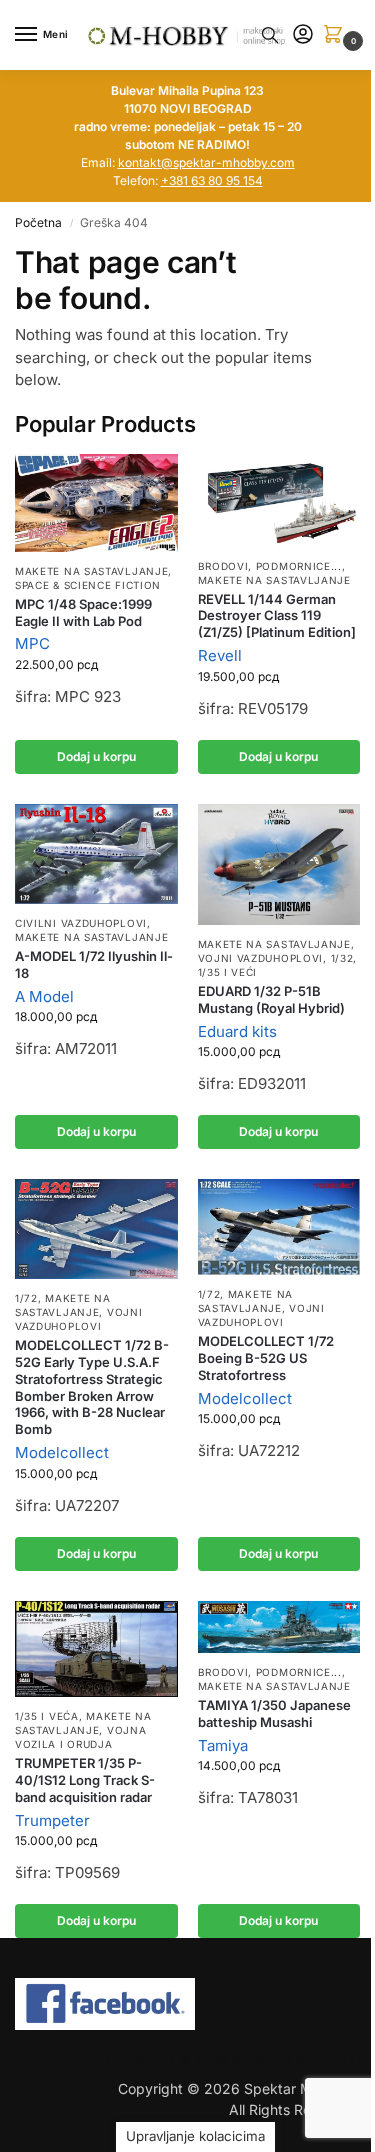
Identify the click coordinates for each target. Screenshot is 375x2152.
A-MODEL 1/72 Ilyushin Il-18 (94, 964)
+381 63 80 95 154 (212, 180)
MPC (32, 643)
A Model (44, 996)
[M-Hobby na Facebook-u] (187, 2004)
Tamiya (223, 1745)
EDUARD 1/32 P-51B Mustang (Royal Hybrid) (271, 999)
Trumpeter (52, 1820)
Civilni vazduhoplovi (81, 923)
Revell (220, 655)
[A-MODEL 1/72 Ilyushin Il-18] (96, 854)
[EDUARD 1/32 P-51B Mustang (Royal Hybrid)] (279, 864)
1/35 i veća (47, 1716)
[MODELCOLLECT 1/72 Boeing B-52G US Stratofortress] (279, 1227)
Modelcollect (62, 1452)
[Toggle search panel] (270, 35)
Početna (38, 222)
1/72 (26, 1298)
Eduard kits (237, 1031)
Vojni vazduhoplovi (261, 958)
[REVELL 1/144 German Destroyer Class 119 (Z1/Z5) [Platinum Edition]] (279, 500)
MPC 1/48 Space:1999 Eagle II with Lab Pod (83, 612)
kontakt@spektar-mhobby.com (206, 162)
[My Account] (303, 35)
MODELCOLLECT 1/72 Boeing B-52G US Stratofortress (266, 1358)
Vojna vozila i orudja (80, 1737)
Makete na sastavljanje (91, 571)
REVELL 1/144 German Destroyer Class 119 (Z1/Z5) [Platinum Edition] (277, 616)
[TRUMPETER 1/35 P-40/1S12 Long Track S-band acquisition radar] (96, 1649)
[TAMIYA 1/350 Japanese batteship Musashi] (279, 1627)
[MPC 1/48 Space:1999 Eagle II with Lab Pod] (96, 502)
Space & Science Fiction (88, 585)
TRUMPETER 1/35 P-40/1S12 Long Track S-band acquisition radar (85, 1780)
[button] (337, 35)
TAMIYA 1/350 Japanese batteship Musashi (274, 1713)
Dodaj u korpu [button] (96, 756)
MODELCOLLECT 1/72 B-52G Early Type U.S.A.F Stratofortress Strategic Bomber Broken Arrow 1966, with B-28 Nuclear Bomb (92, 1387)
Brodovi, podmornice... (270, 566)
